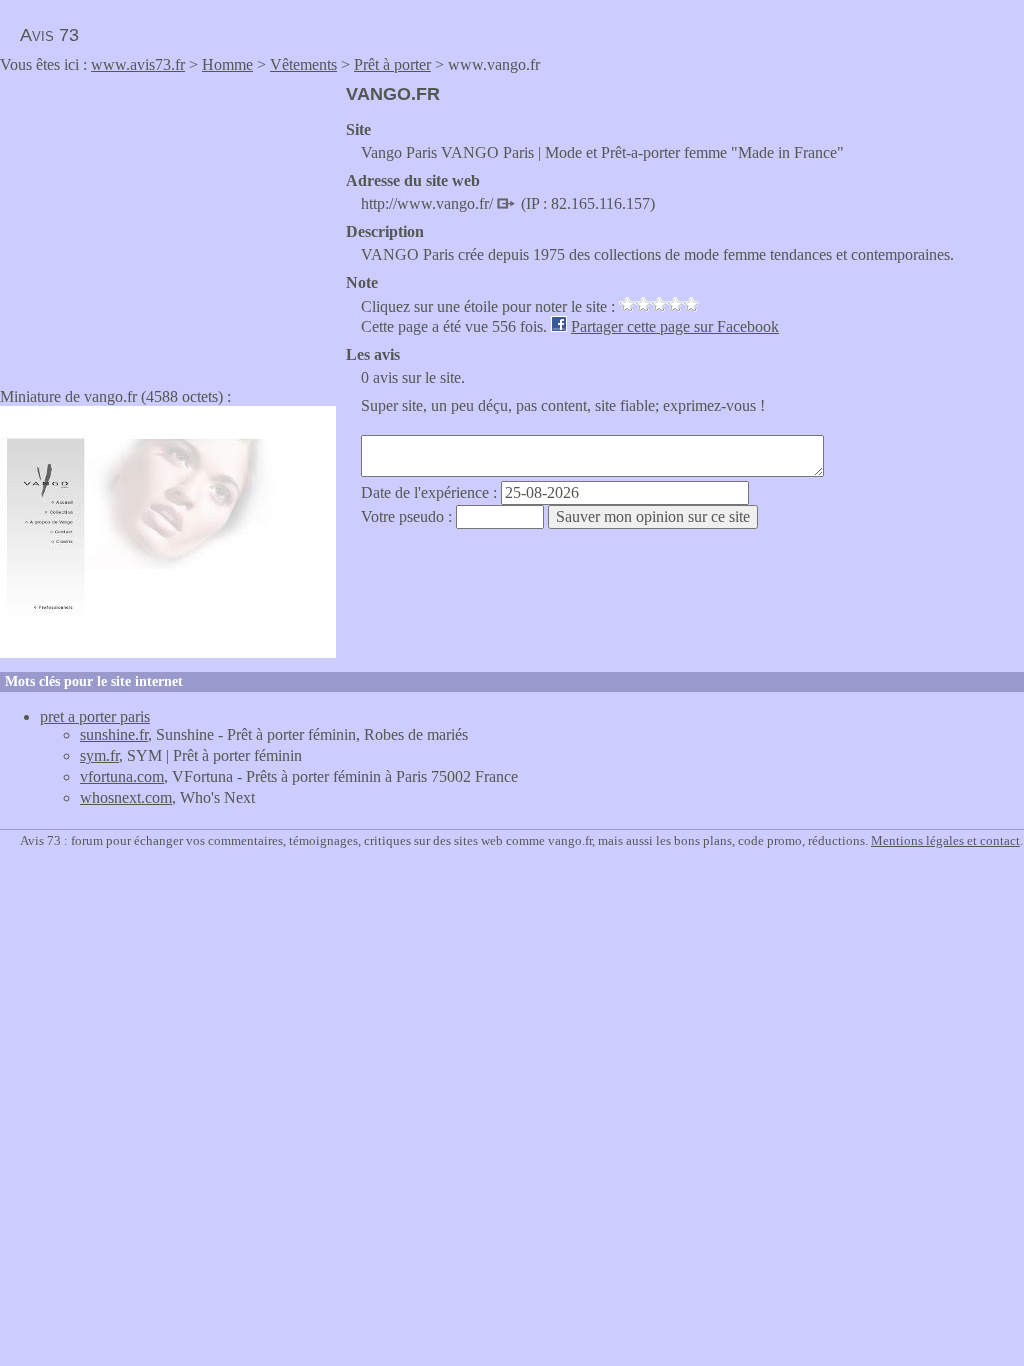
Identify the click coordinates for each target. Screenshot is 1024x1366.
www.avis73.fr (138, 64)
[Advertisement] (168, 224)
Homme (227, 64)
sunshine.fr (114, 734)
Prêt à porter (392, 64)
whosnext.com (126, 797)
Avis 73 (49, 35)
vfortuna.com (122, 776)
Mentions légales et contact (945, 840)
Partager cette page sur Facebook (675, 326)
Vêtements (303, 64)
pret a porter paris (95, 716)
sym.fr (99, 755)
